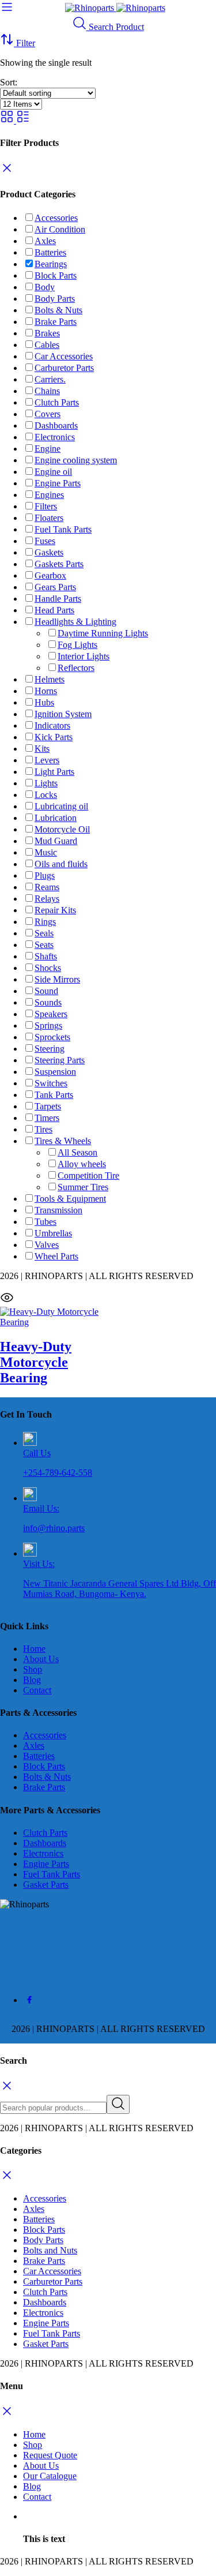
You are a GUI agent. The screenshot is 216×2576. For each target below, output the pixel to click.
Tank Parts (54, 1095)
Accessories (56, 218)
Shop (33, 1669)
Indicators (52, 725)
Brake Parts (56, 322)
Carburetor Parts (64, 368)
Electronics (55, 437)
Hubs (44, 702)
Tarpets (48, 1106)
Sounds (48, 1002)
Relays (47, 899)
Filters (46, 506)
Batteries (50, 252)
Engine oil (53, 472)
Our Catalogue (50, 2476)
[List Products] (23, 120)
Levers (47, 760)
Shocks (48, 968)
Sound (46, 991)
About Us (41, 1659)
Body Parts (55, 299)
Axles (45, 241)
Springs (48, 1025)
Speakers (51, 1014)
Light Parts (54, 772)
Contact (37, 1690)
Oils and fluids (61, 864)
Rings (45, 922)
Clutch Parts (57, 402)
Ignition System (63, 714)
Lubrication (56, 818)
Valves (47, 1245)
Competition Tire (88, 1175)
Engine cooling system (76, 460)
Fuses (45, 541)
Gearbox (50, 575)
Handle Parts (58, 599)
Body (45, 287)
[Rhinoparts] (115, 8)
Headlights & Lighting (75, 622)
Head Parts (54, 610)
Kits (42, 749)
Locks (46, 795)
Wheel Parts (56, 1256)
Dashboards (56, 425)
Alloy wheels (82, 1164)
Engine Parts (58, 483)
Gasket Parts (46, 1885)
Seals (44, 933)
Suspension (55, 1072)
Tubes (46, 1222)
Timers (47, 1118)
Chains (47, 391)
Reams (47, 887)
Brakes (47, 333)
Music (46, 852)
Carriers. (50, 379)
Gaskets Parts (59, 564)
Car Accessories (64, 356)
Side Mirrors (57, 979)
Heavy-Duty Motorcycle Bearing (36, 1362)
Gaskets (49, 552)
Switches (51, 1083)
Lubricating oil (61, 806)
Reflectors (76, 668)
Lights (46, 783)
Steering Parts (60, 1060)
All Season (77, 1152)
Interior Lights (84, 656)
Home (34, 1649)
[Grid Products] (8, 120)
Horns (46, 691)
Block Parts (56, 275)
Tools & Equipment (70, 1199)
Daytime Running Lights (103, 633)
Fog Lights (77, 645)
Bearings (51, 264)
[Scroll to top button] (198, 2524)
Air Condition (60, 229)
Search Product (115, 27)
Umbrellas (53, 1233)
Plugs (45, 875)
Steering (50, 1049)
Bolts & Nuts (58, 310)
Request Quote (50, 2455)
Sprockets (52, 1037)
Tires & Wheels (63, 1141)
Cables (47, 345)
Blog (32, 1680)
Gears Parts (55, 587)
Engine (48, 449)
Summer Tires (83, 1187)
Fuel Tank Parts (63, 529)
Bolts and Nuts (50, 2250)
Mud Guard (56, 841)
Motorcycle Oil (62, 829)
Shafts (46, 956)
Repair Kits (55, 910)
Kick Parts (54, 737)
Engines (49, 495)
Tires (43, 1129)
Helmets (50, 679)
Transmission (58, 1210)
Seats (44, 945)
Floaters (49, 518)
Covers (48, 414)
